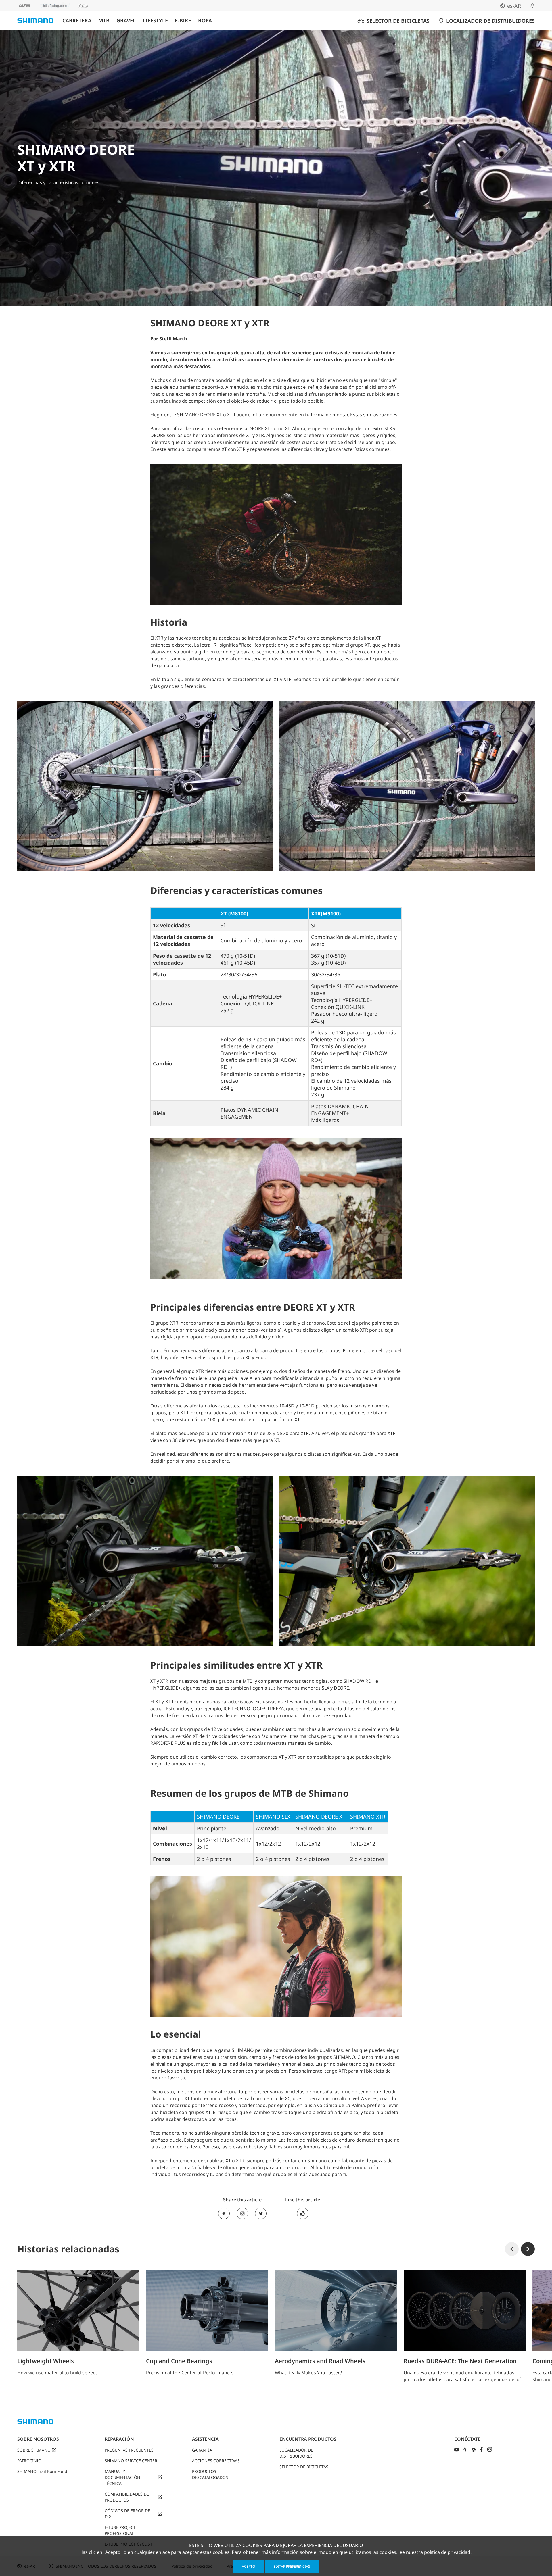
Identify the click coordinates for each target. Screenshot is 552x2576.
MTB (104, 21)
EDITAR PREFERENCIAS (292, 2566)
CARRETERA (77, 21)
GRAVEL (126, 21)
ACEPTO (248, 2566)
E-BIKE (183, 21)
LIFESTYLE (155, 21)
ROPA (205, 21)
